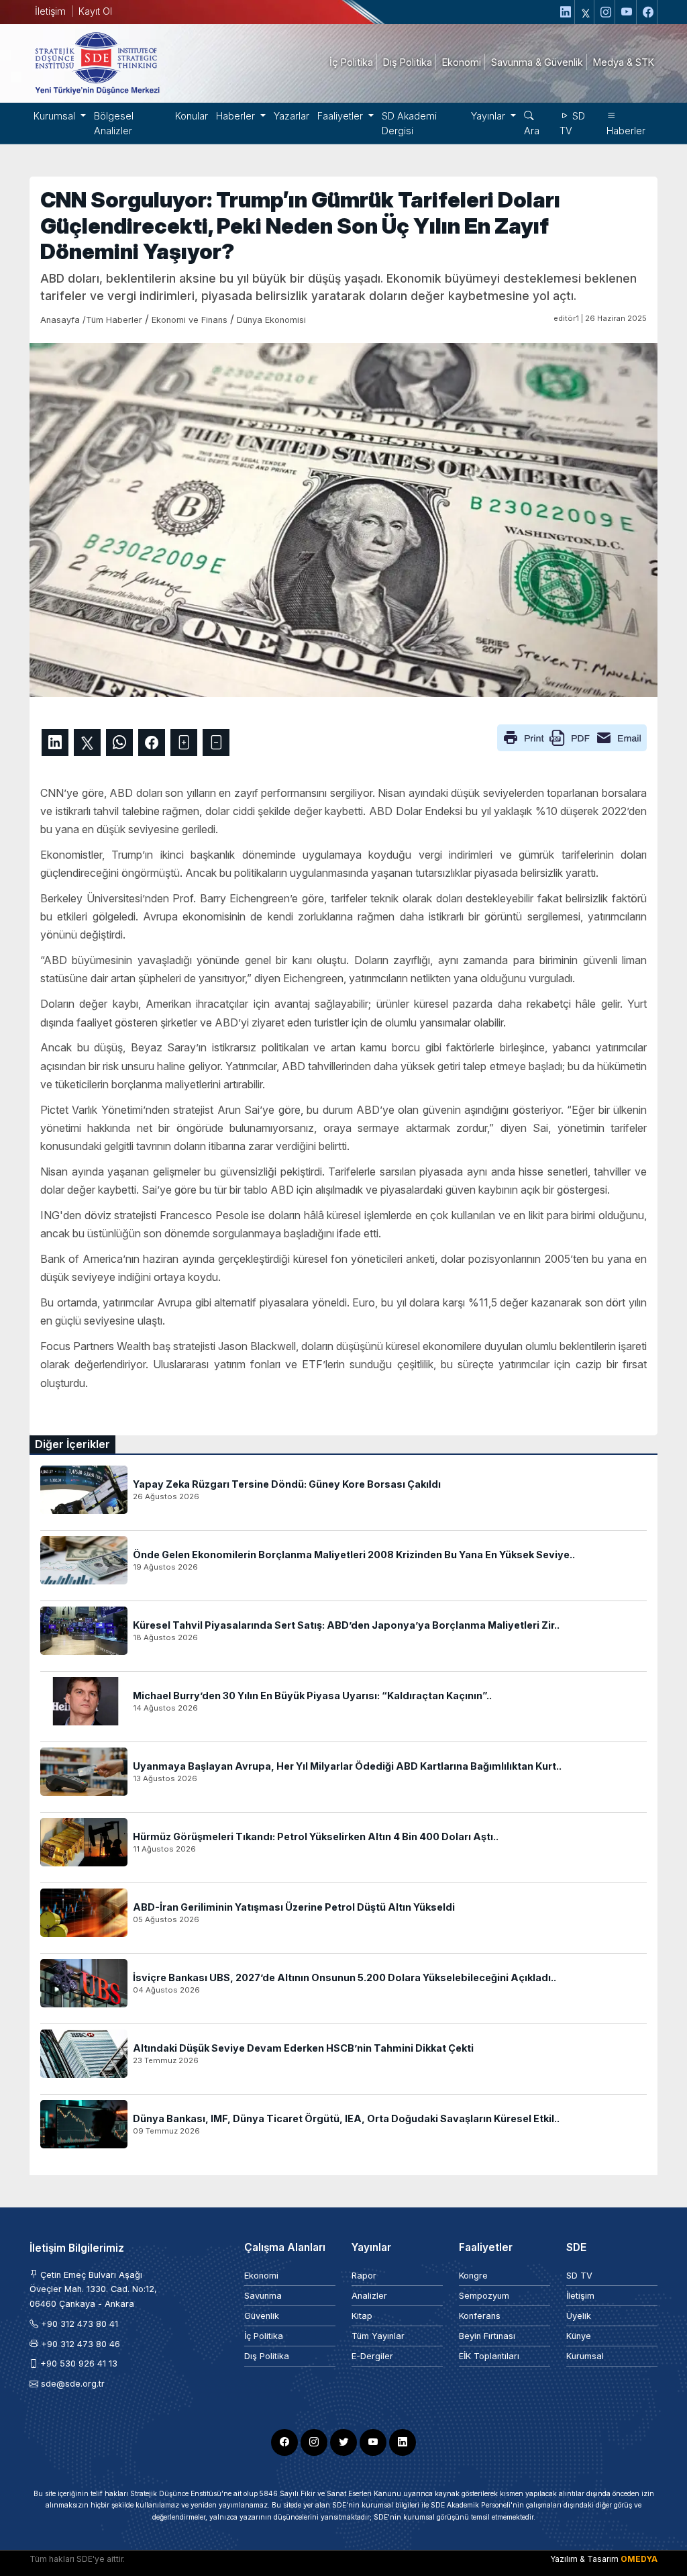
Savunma (263, 2296)
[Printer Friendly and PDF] (572, 736)
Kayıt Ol (95, 11)
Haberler (626, 131)
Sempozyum (484, 2296)
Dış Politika (267, 2356)
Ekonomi (261, 2276)
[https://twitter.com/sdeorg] (586, 12)
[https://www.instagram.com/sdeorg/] (606, 12)
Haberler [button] (237, 116)
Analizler (369, 2296)
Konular (192, 116)
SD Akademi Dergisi (409, 123)
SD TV (572, 123)
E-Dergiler (372, 2356)
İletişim (50, 11)
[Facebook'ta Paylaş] (152, 743)
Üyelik (579, 2316)
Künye (579, 2336)
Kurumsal (585, 2356)
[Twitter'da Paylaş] (87, 743)
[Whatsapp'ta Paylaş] (119, 743)
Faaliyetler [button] (341, 116)
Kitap (362, 2316)
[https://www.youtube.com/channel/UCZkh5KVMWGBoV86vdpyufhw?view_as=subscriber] (627, 12)
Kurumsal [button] (56, 116)
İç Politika (264, 2336)
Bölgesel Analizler (114, 123)
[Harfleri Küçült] (216, 743)
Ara (532, 131)
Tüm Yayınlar (378, 2336)
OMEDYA (639, 2559)
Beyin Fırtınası (487, 2336)
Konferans (480, 2316)
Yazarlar (292, 116)
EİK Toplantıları (489, 2356)
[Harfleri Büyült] (184, 743)
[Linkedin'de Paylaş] (55, 743)
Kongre (473, 2276)
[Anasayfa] (97, 62)
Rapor (364, 2276)
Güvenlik (262, 2316)
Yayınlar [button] (489, 116)
